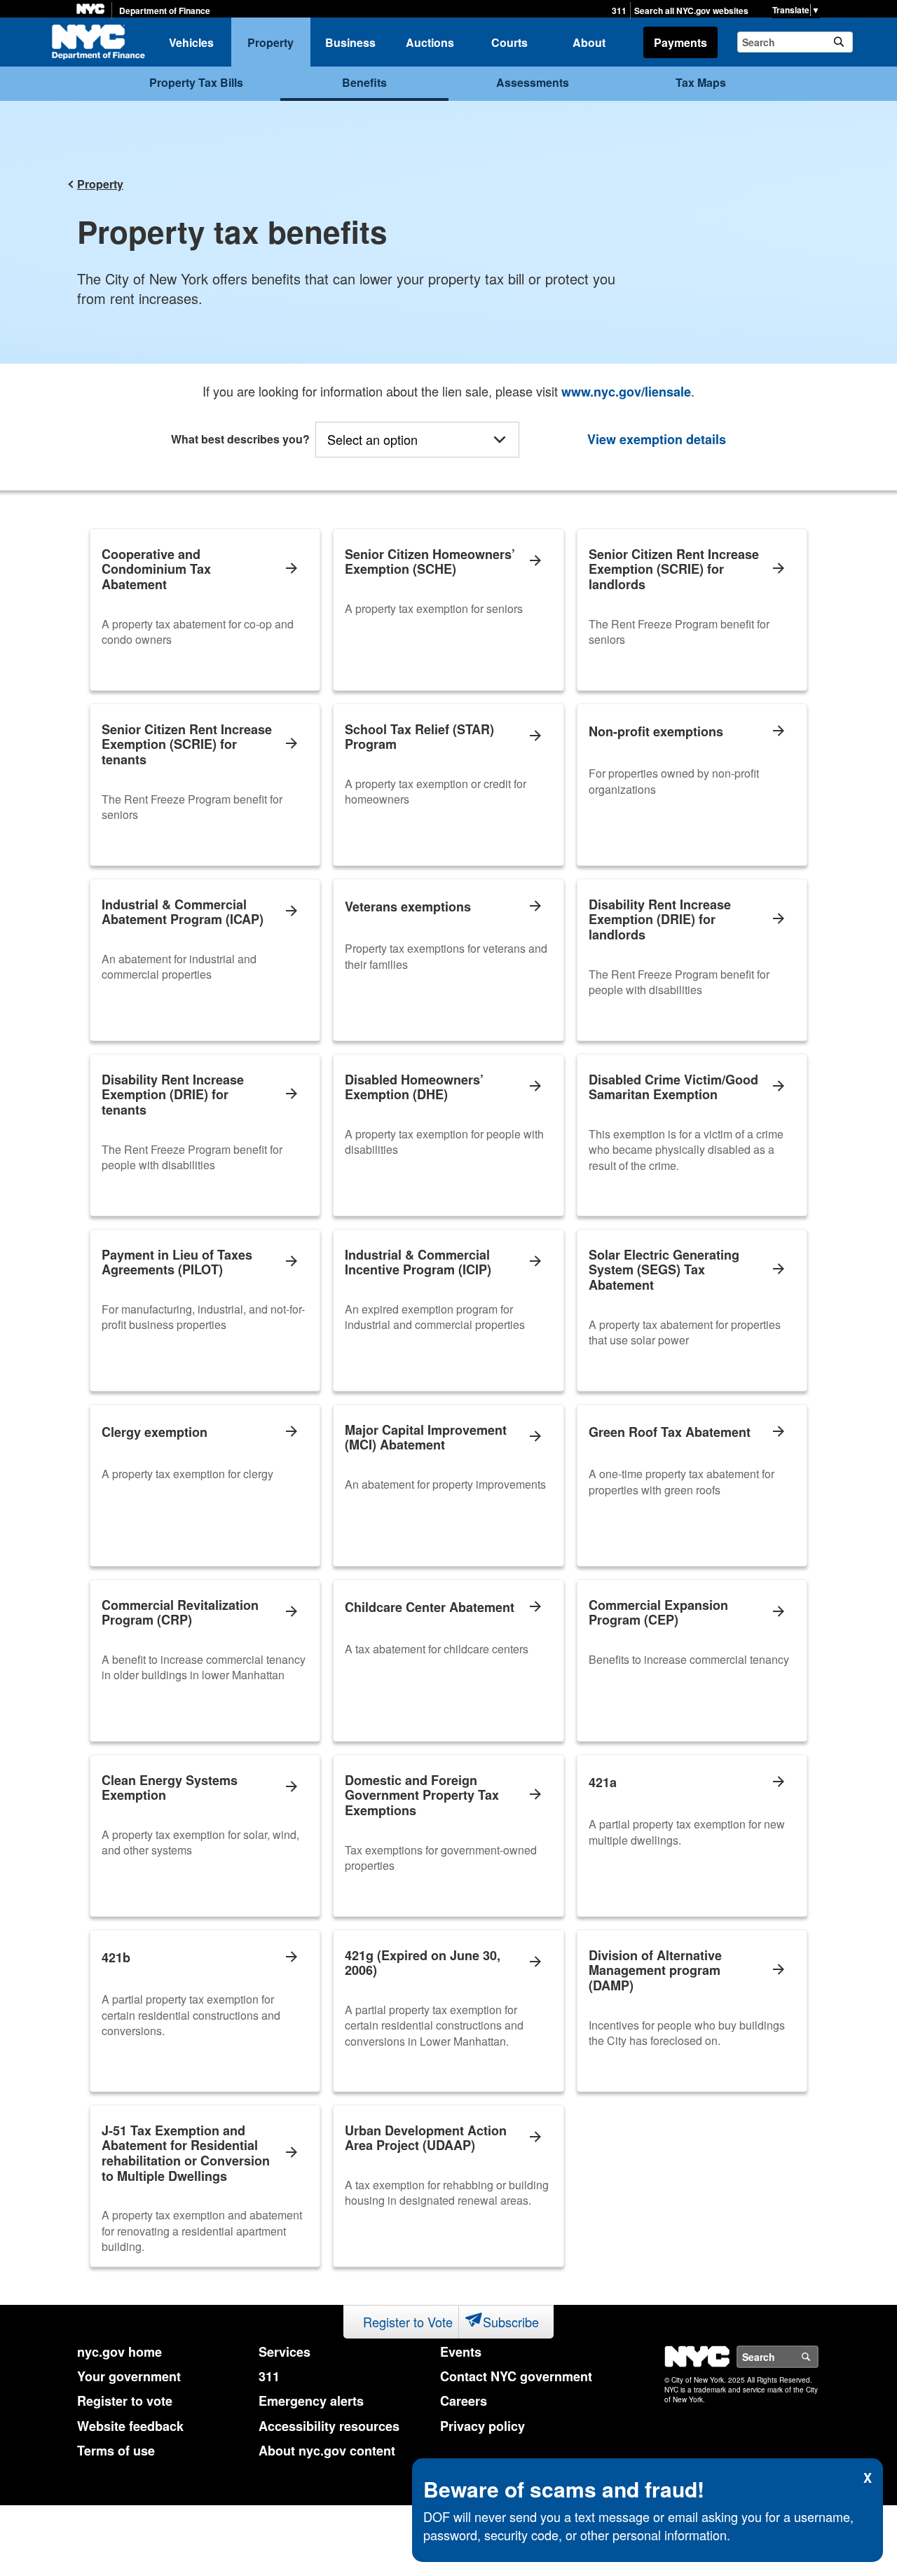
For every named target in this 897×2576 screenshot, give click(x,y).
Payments (680, 42)
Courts (509, 42)
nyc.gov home (119, 2352)
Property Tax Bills (196, 82)
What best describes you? (240, 439)
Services (285, 2352)
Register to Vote (408, 2322)
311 (619, 11)
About (589, 42)
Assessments (533, 82)
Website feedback (130, 2426)
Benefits (364, 82)
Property (271, 42)
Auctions (430, 42)
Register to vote (125, 2401)
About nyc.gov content (327, 2451)
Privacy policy (482, 2426)
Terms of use (116, 2451)
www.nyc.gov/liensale (626, 392)
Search (818, 2357)
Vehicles (191, 42)
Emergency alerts (311, 2401)
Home (98, 42)
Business (350, 42)
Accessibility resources (329, 2426)
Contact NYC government (516, 2376)
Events (461, 2352)
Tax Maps (701, 82)
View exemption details (657, 440)
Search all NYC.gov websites (691, 11)
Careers (464, 2401)
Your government (129, 2376)
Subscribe (511, 2322)
